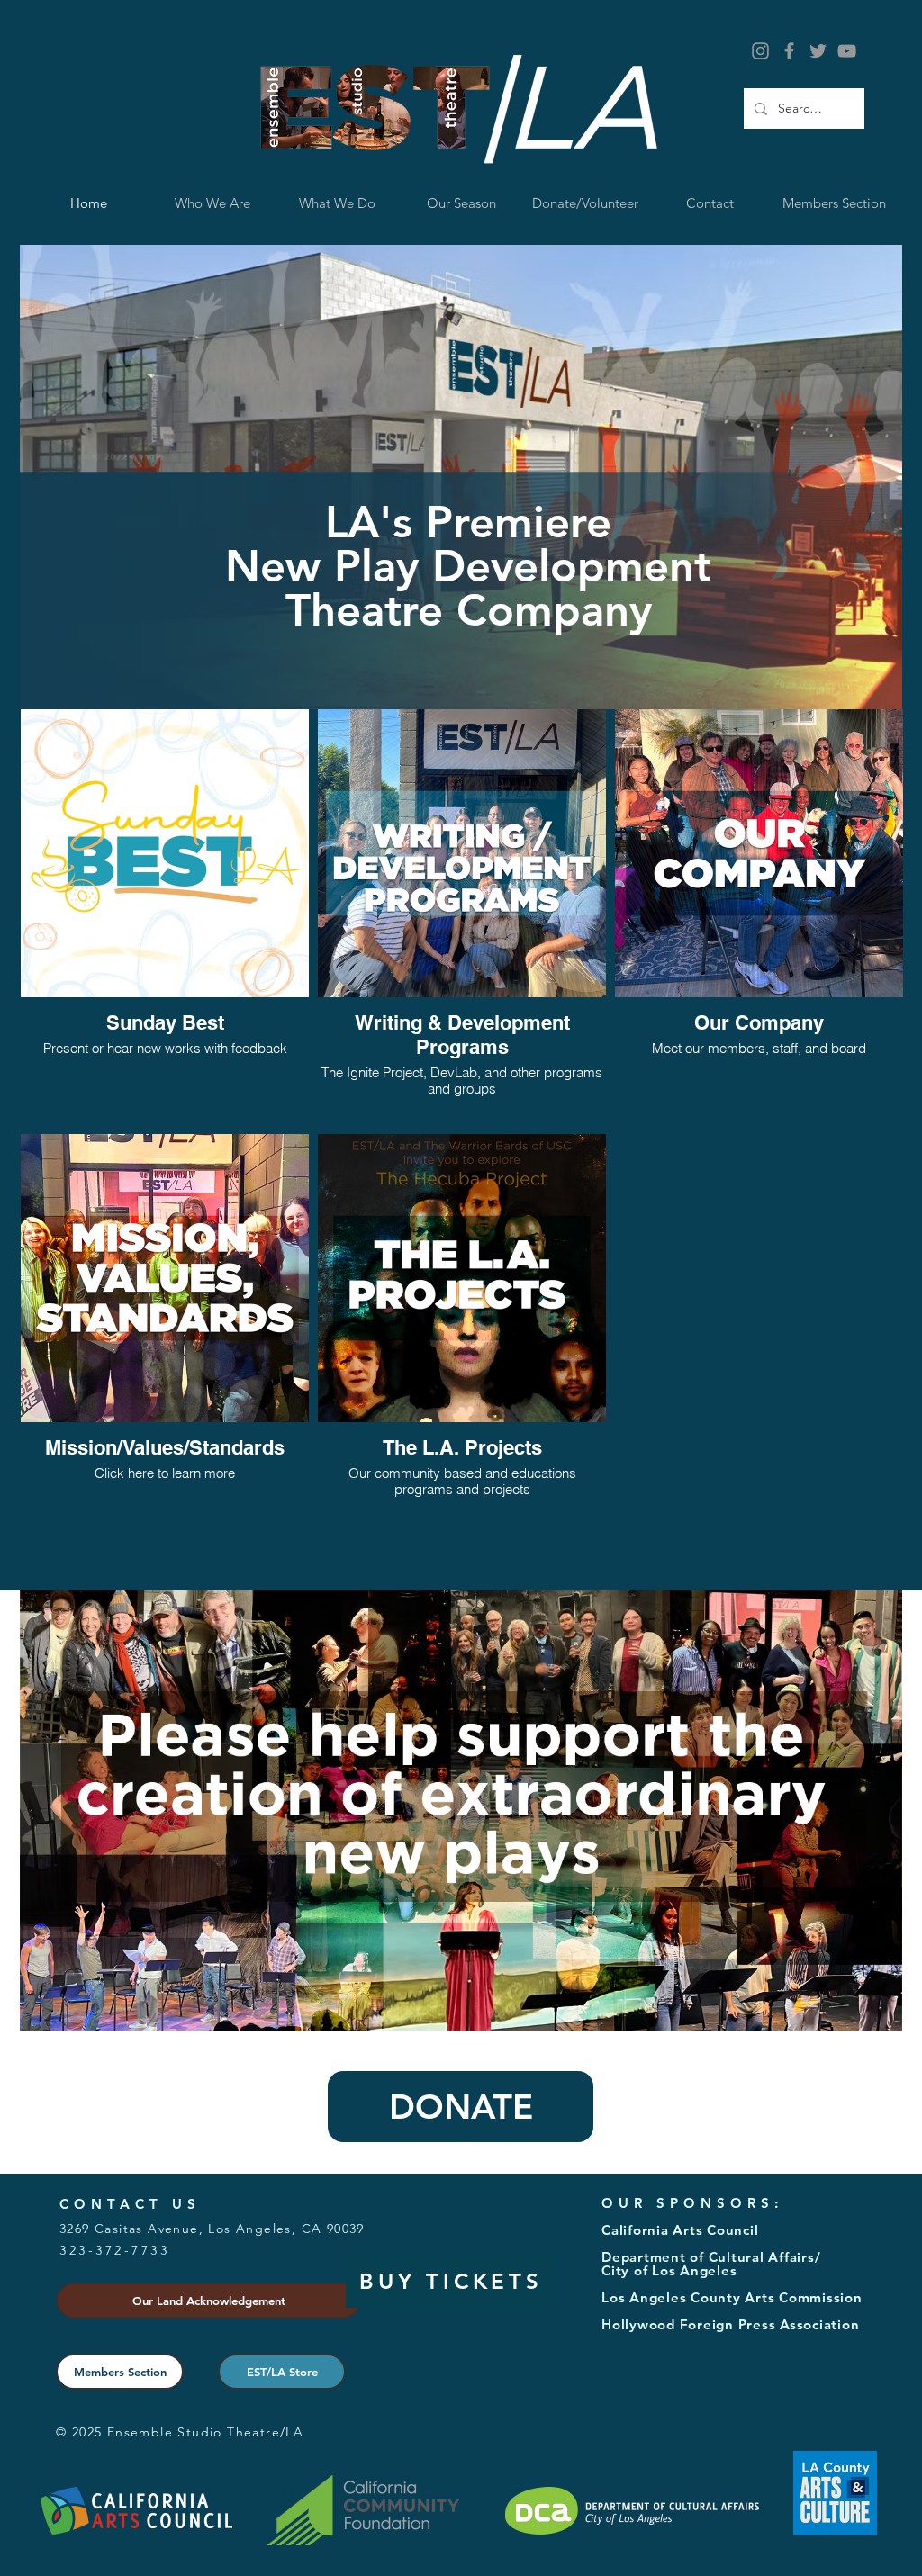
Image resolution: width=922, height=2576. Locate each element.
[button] (337, 203)
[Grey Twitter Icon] (818, 51)
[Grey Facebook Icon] (789, 51)
